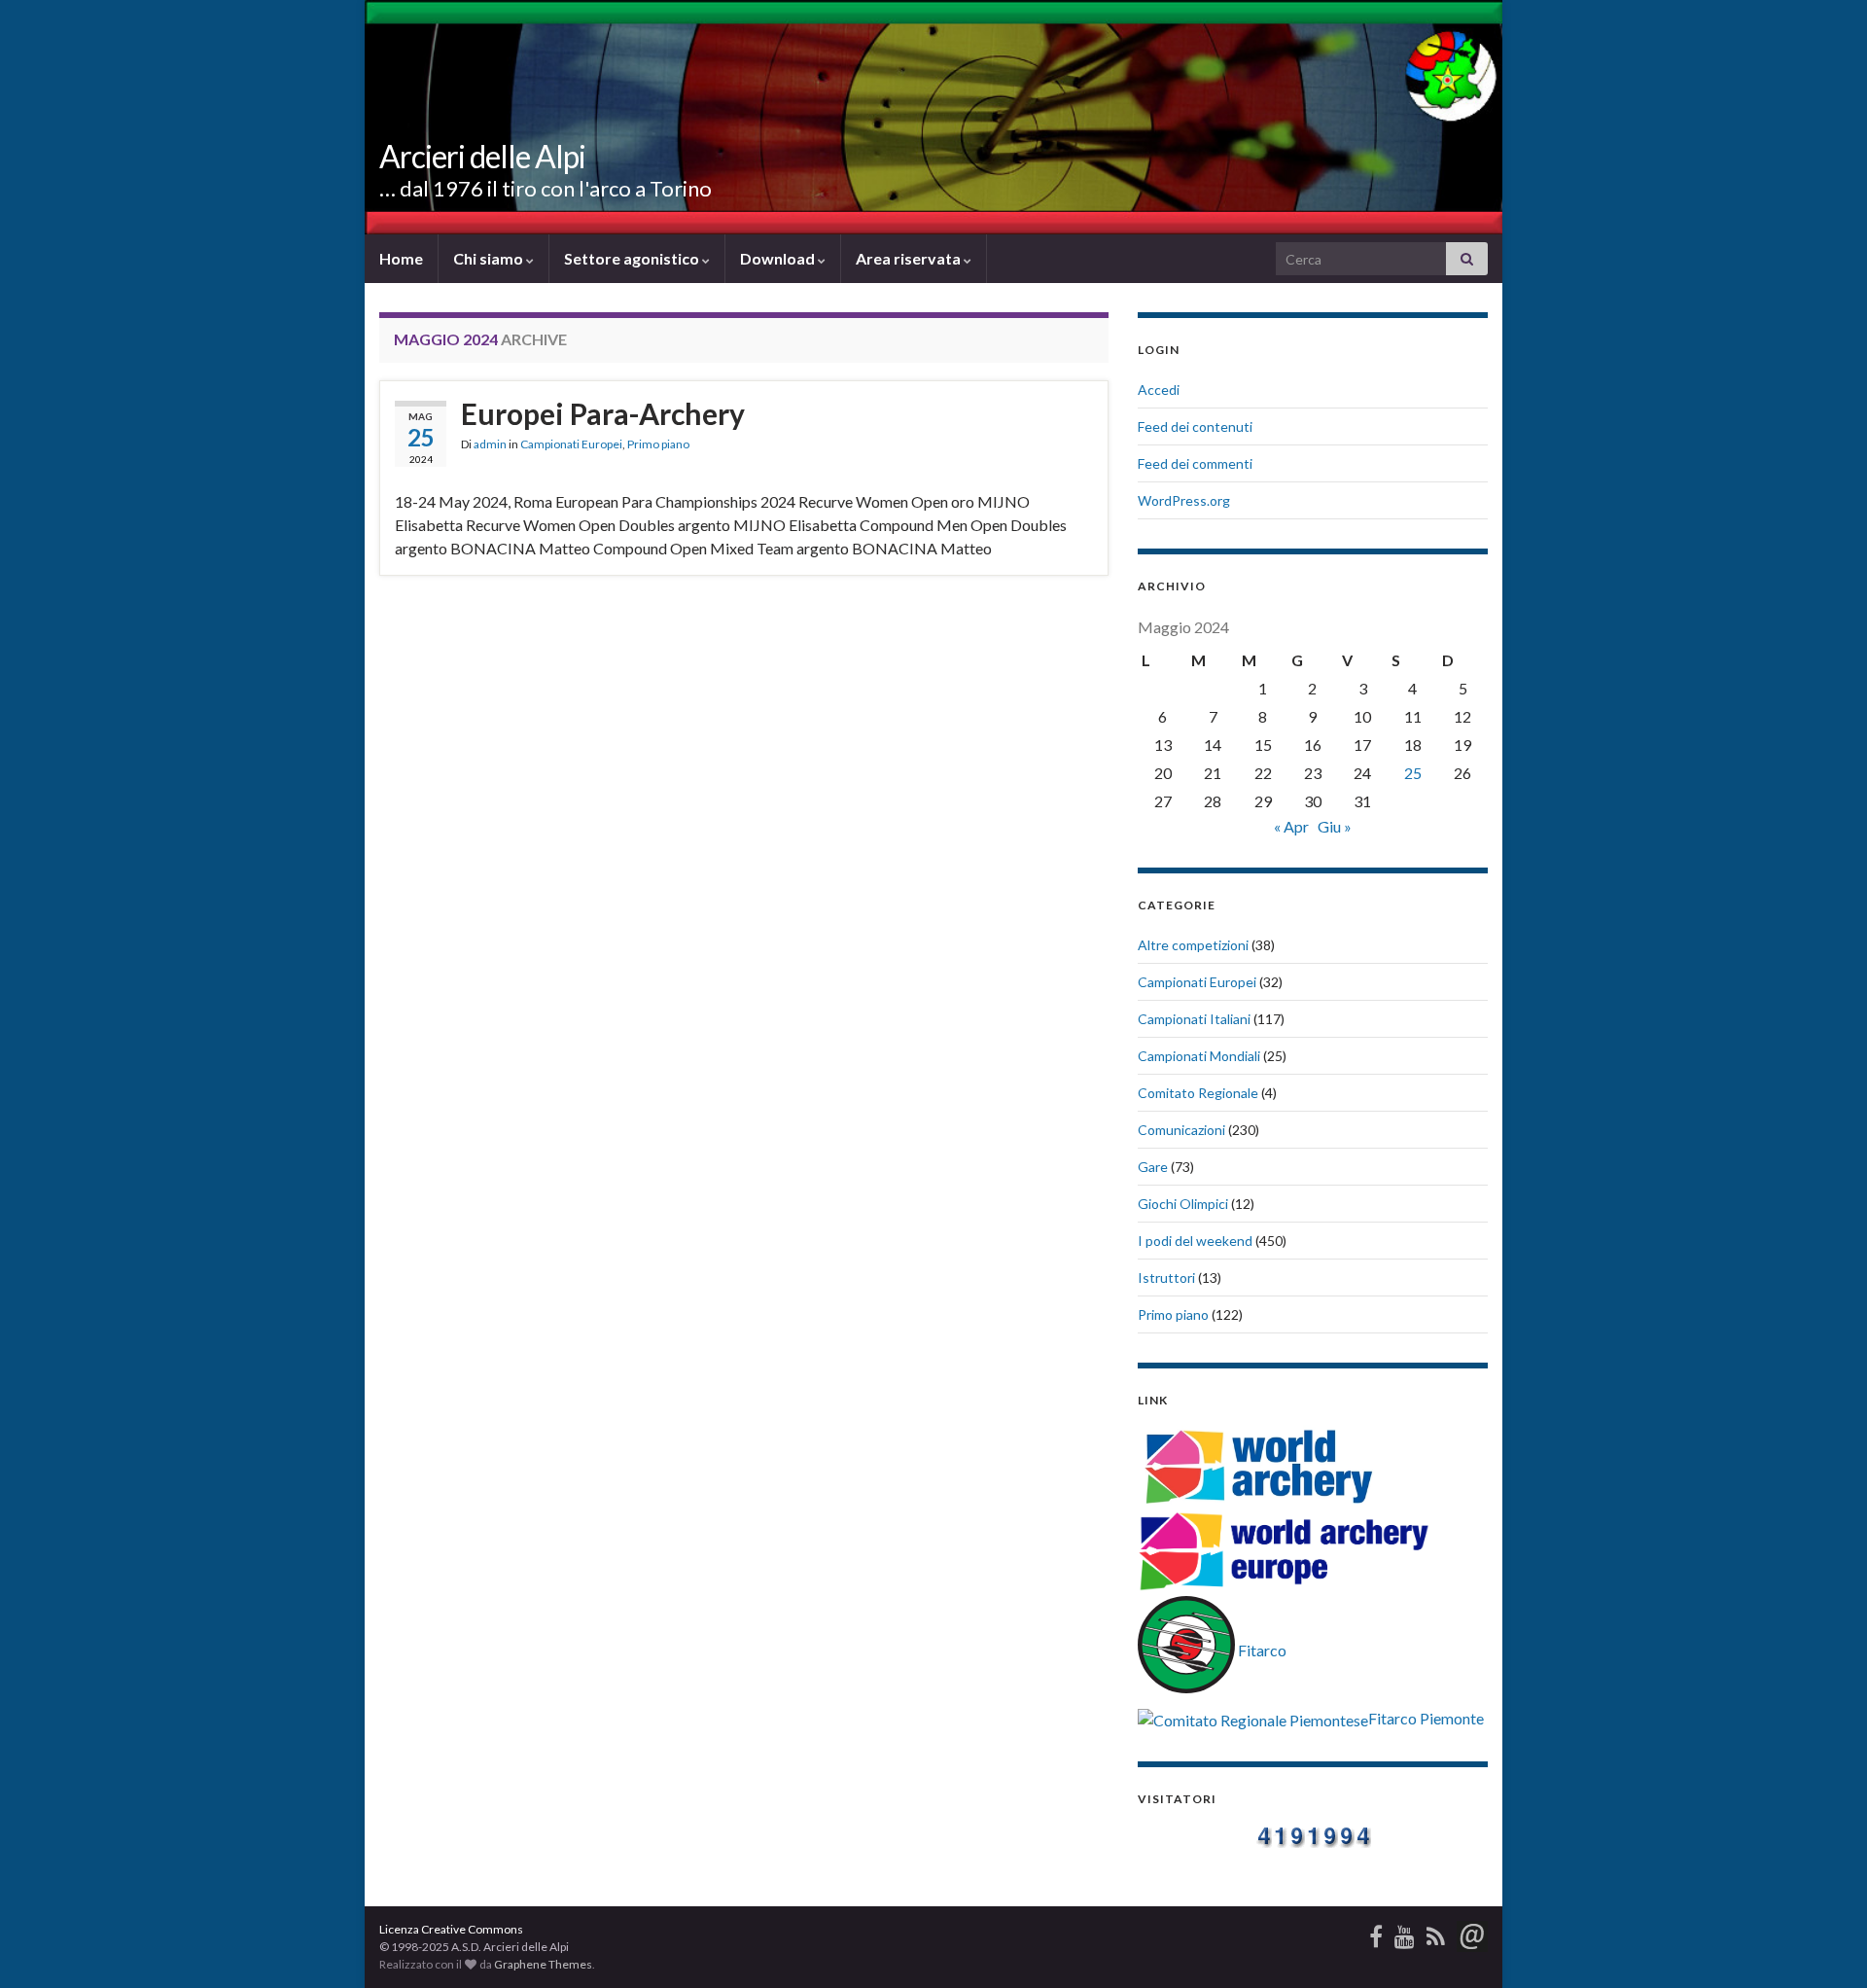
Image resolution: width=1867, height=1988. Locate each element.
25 (1413, 773)
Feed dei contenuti (1195, 426)
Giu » (1335, 826)
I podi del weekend (1195, 1241)
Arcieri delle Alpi (482, 156)
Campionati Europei (571, 444)
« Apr (1291, 826)
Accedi (1159, 390)
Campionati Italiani (1194, 1019)
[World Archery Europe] (1284, 1552)
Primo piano (658, 444)
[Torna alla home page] (933, 117)
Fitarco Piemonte (1426, 1718)
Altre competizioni (1193, 945)
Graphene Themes (543, 1964)
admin (490, 444)
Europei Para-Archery (603, 413)
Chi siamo (490, 258)
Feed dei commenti (1195, 463)
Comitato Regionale (1198, 1093)
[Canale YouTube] (1405, 1933)
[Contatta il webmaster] (1472, 1933)
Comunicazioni (1181, 1130)
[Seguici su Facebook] (1376, 1933)
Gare (1153, 1167)
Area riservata (910, 258)
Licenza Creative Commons (451, 1929)
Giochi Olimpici (1183, 1204)
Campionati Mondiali (1199, 1056)
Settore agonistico (633, 258)
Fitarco (1261, 1650)
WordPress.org (1184, 500)
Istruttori (1166, 1278)
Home (401, 258)
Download (779, 258)
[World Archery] (1259, 1464)
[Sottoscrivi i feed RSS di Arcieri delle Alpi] (1436, 1933)
